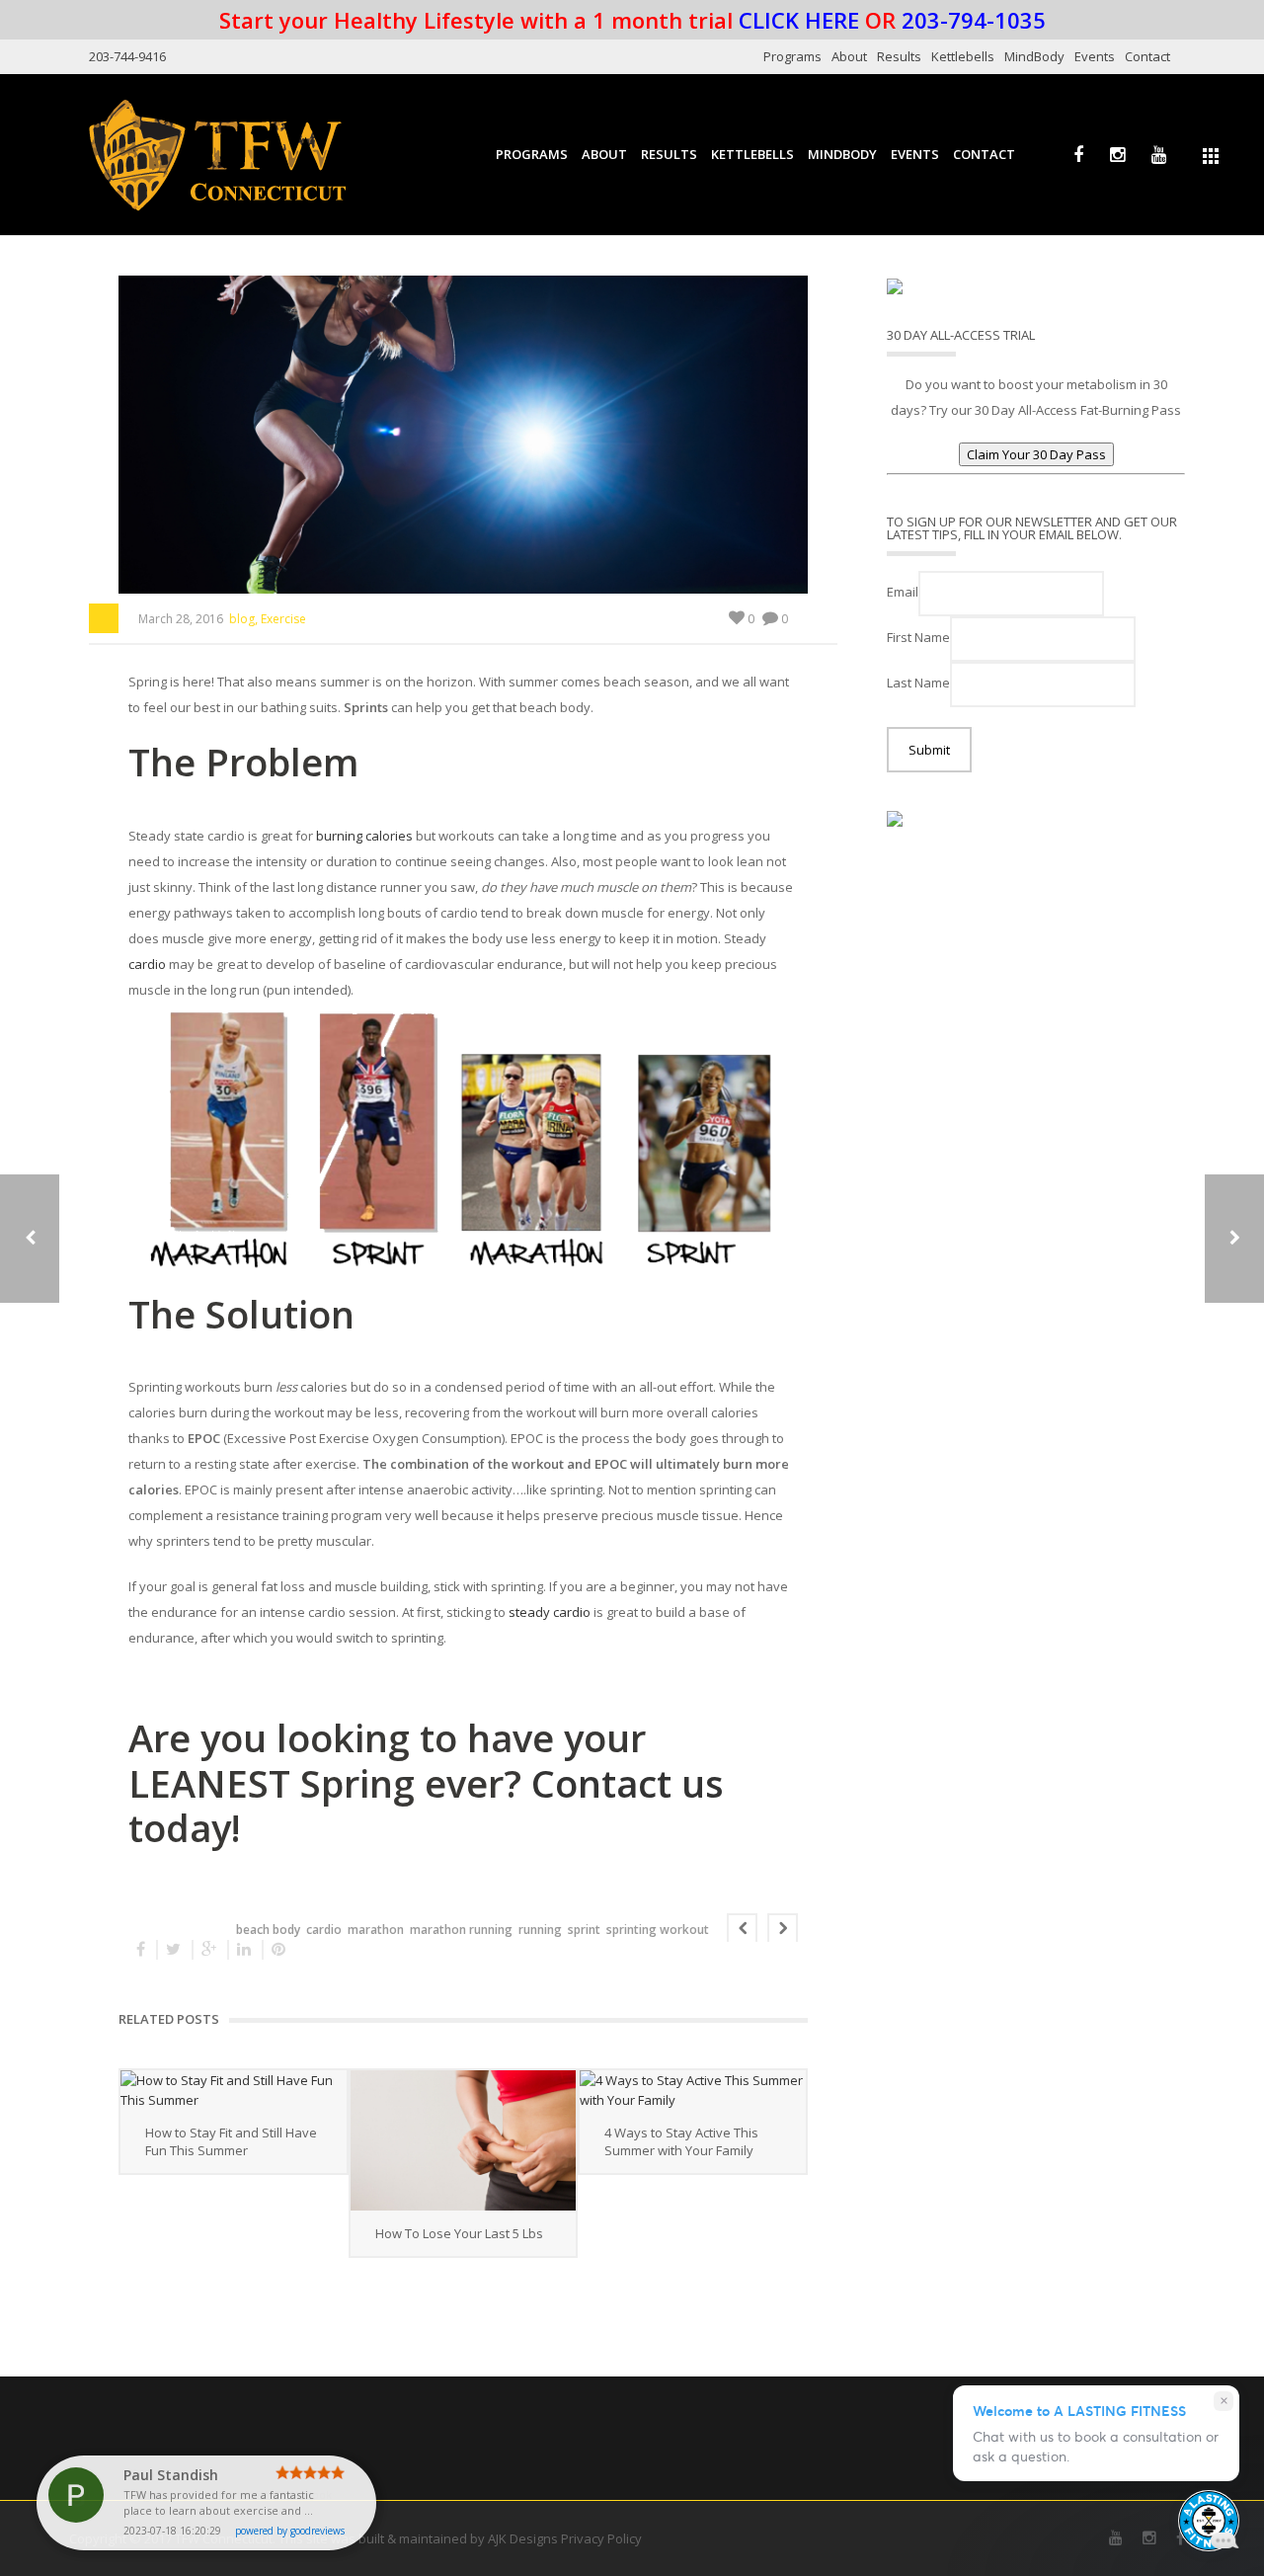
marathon (376, 1930)
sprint (584, 1930)
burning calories (364, 836)
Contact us (628, 1783)
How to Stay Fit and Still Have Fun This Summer (231, 2141)
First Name (918, 637)
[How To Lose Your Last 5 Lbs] (464, 2140)
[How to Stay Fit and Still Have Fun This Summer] (234, 2090)
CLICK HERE (799, 20)
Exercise (283, 619)
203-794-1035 (974, 20)
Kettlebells (963, 56)
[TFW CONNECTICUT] (217, 154)
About (849, 56)
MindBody (1034, 56)
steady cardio (550, 1612)
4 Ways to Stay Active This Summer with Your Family (681, 2141)
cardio (147, 964)
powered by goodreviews (290, 2531)
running (540, 1930)
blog (242, 619)
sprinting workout (658, 1930)
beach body (268, 1930)
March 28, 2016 (181, 619)
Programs (792, 56)
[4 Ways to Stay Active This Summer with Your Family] (693, 2090)
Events (1095, 56)
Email (903, 592)
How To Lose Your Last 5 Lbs (459, 2233)
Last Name (918, 683)
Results (899, 56)
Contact (1147, 56)
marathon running (461, 1930)
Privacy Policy (601, 2538)
